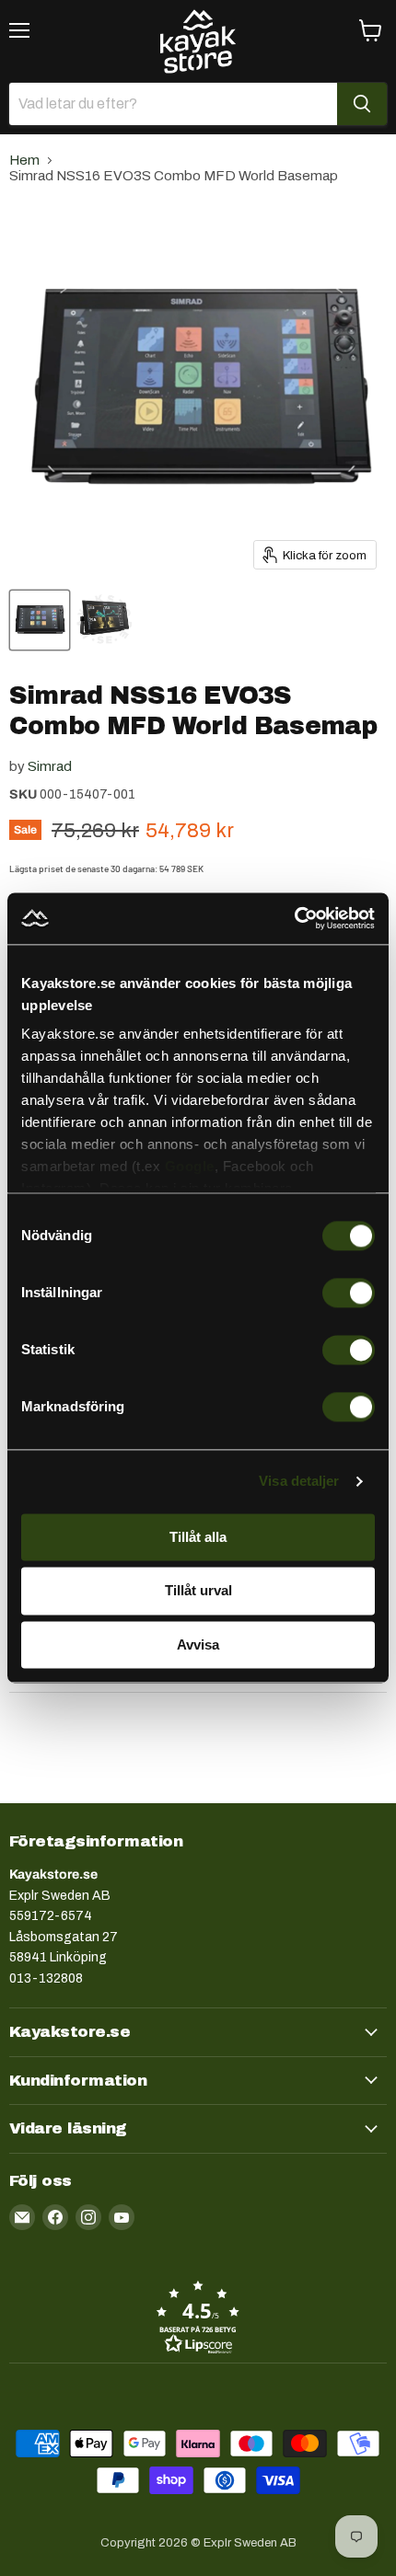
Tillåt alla (198, 1537)
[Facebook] (55, 2217)
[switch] (349, 1293)
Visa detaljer (299, 1481)
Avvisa (198, 1644)
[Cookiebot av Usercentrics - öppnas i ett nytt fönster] (294, 918)
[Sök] (362, 104)
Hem (24, 160)
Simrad (50, 766)
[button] (198, 2317)
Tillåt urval (198, 1591)
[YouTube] (122, 2217)
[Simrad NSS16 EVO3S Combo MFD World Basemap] (40, 620)
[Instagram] (88, 2217)
